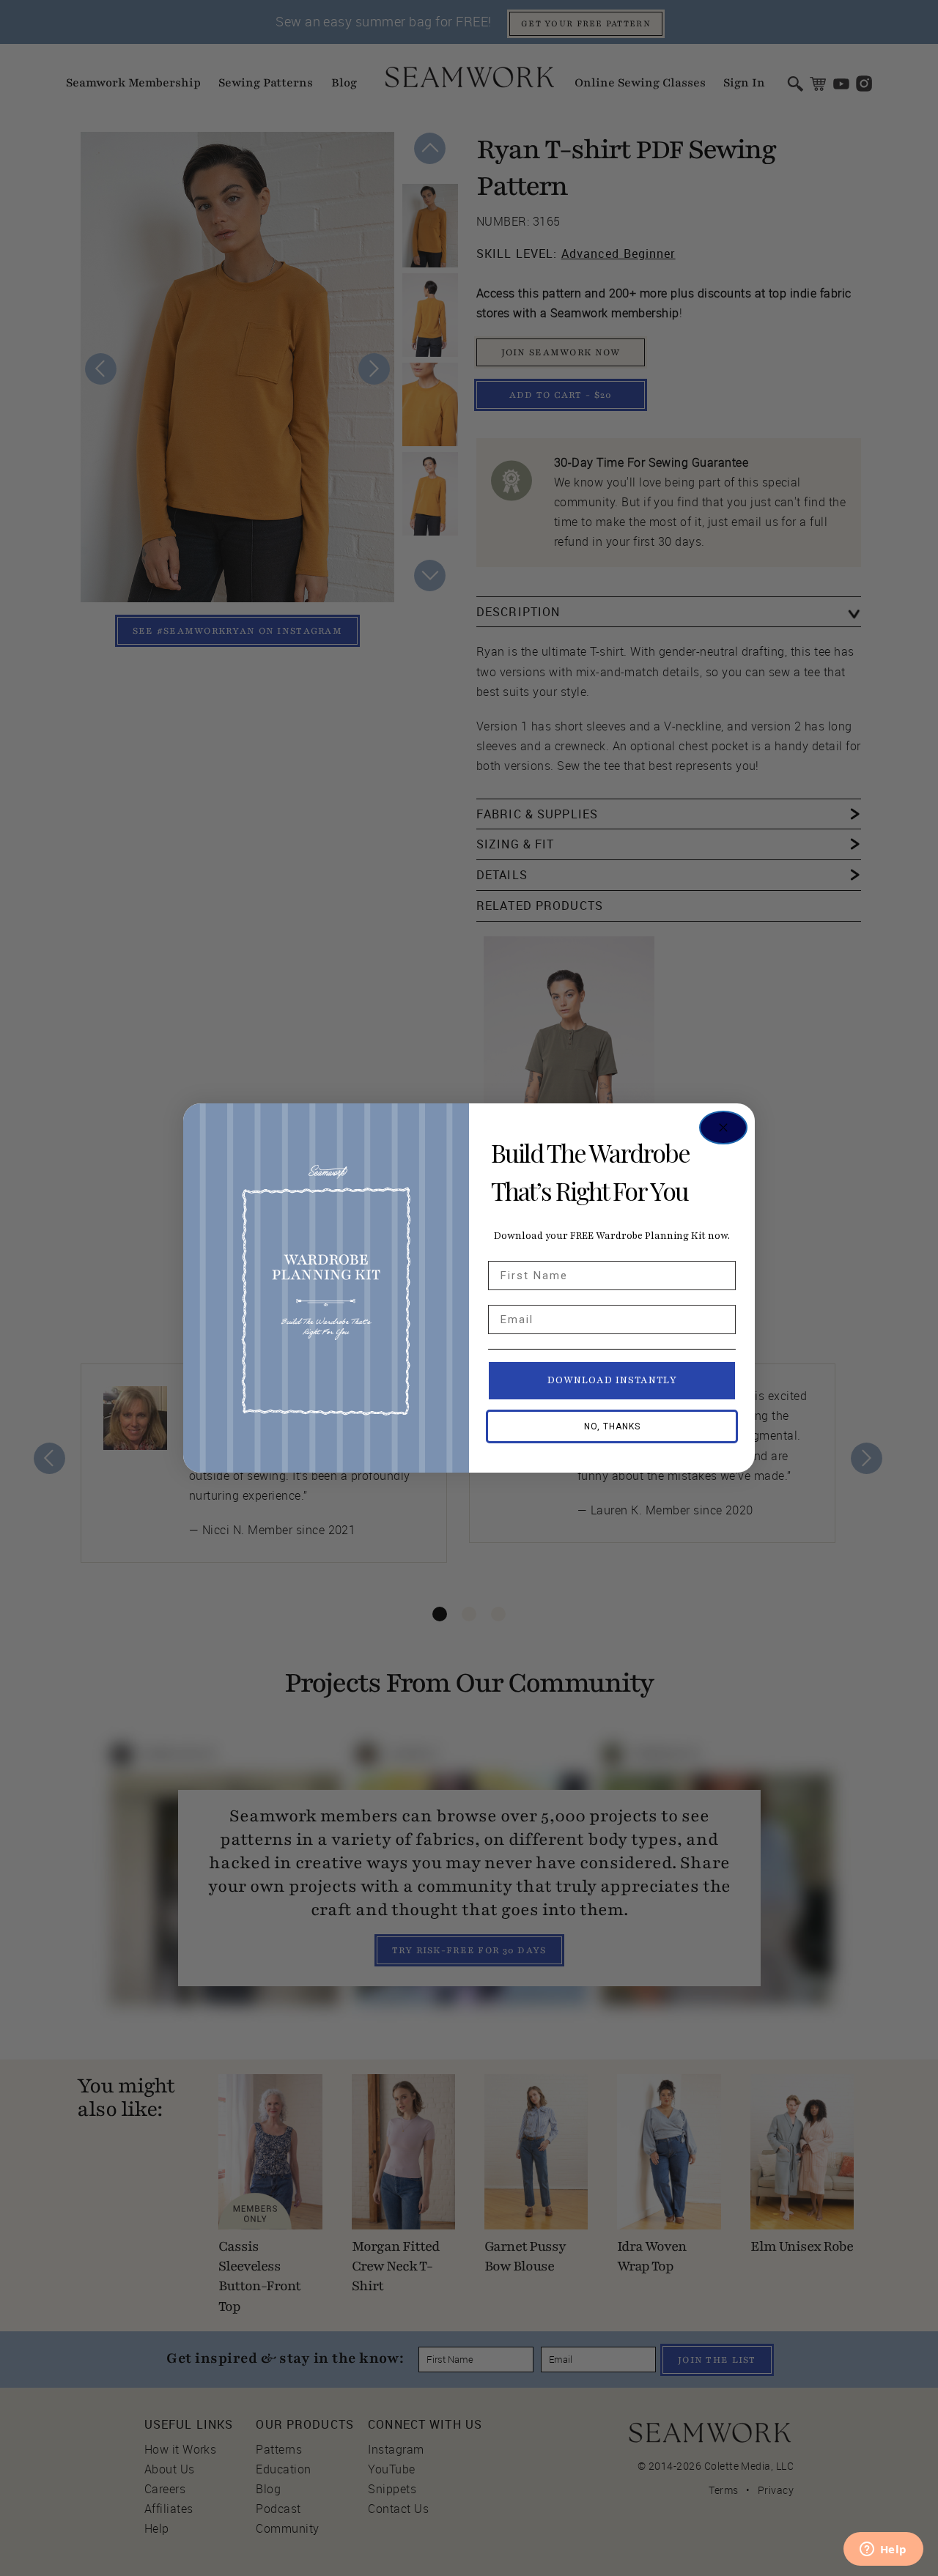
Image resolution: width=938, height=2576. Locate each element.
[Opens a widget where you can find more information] (883, 2550)
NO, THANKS (612, 1426)
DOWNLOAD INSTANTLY (612, 1380)
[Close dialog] (723, 1128)
